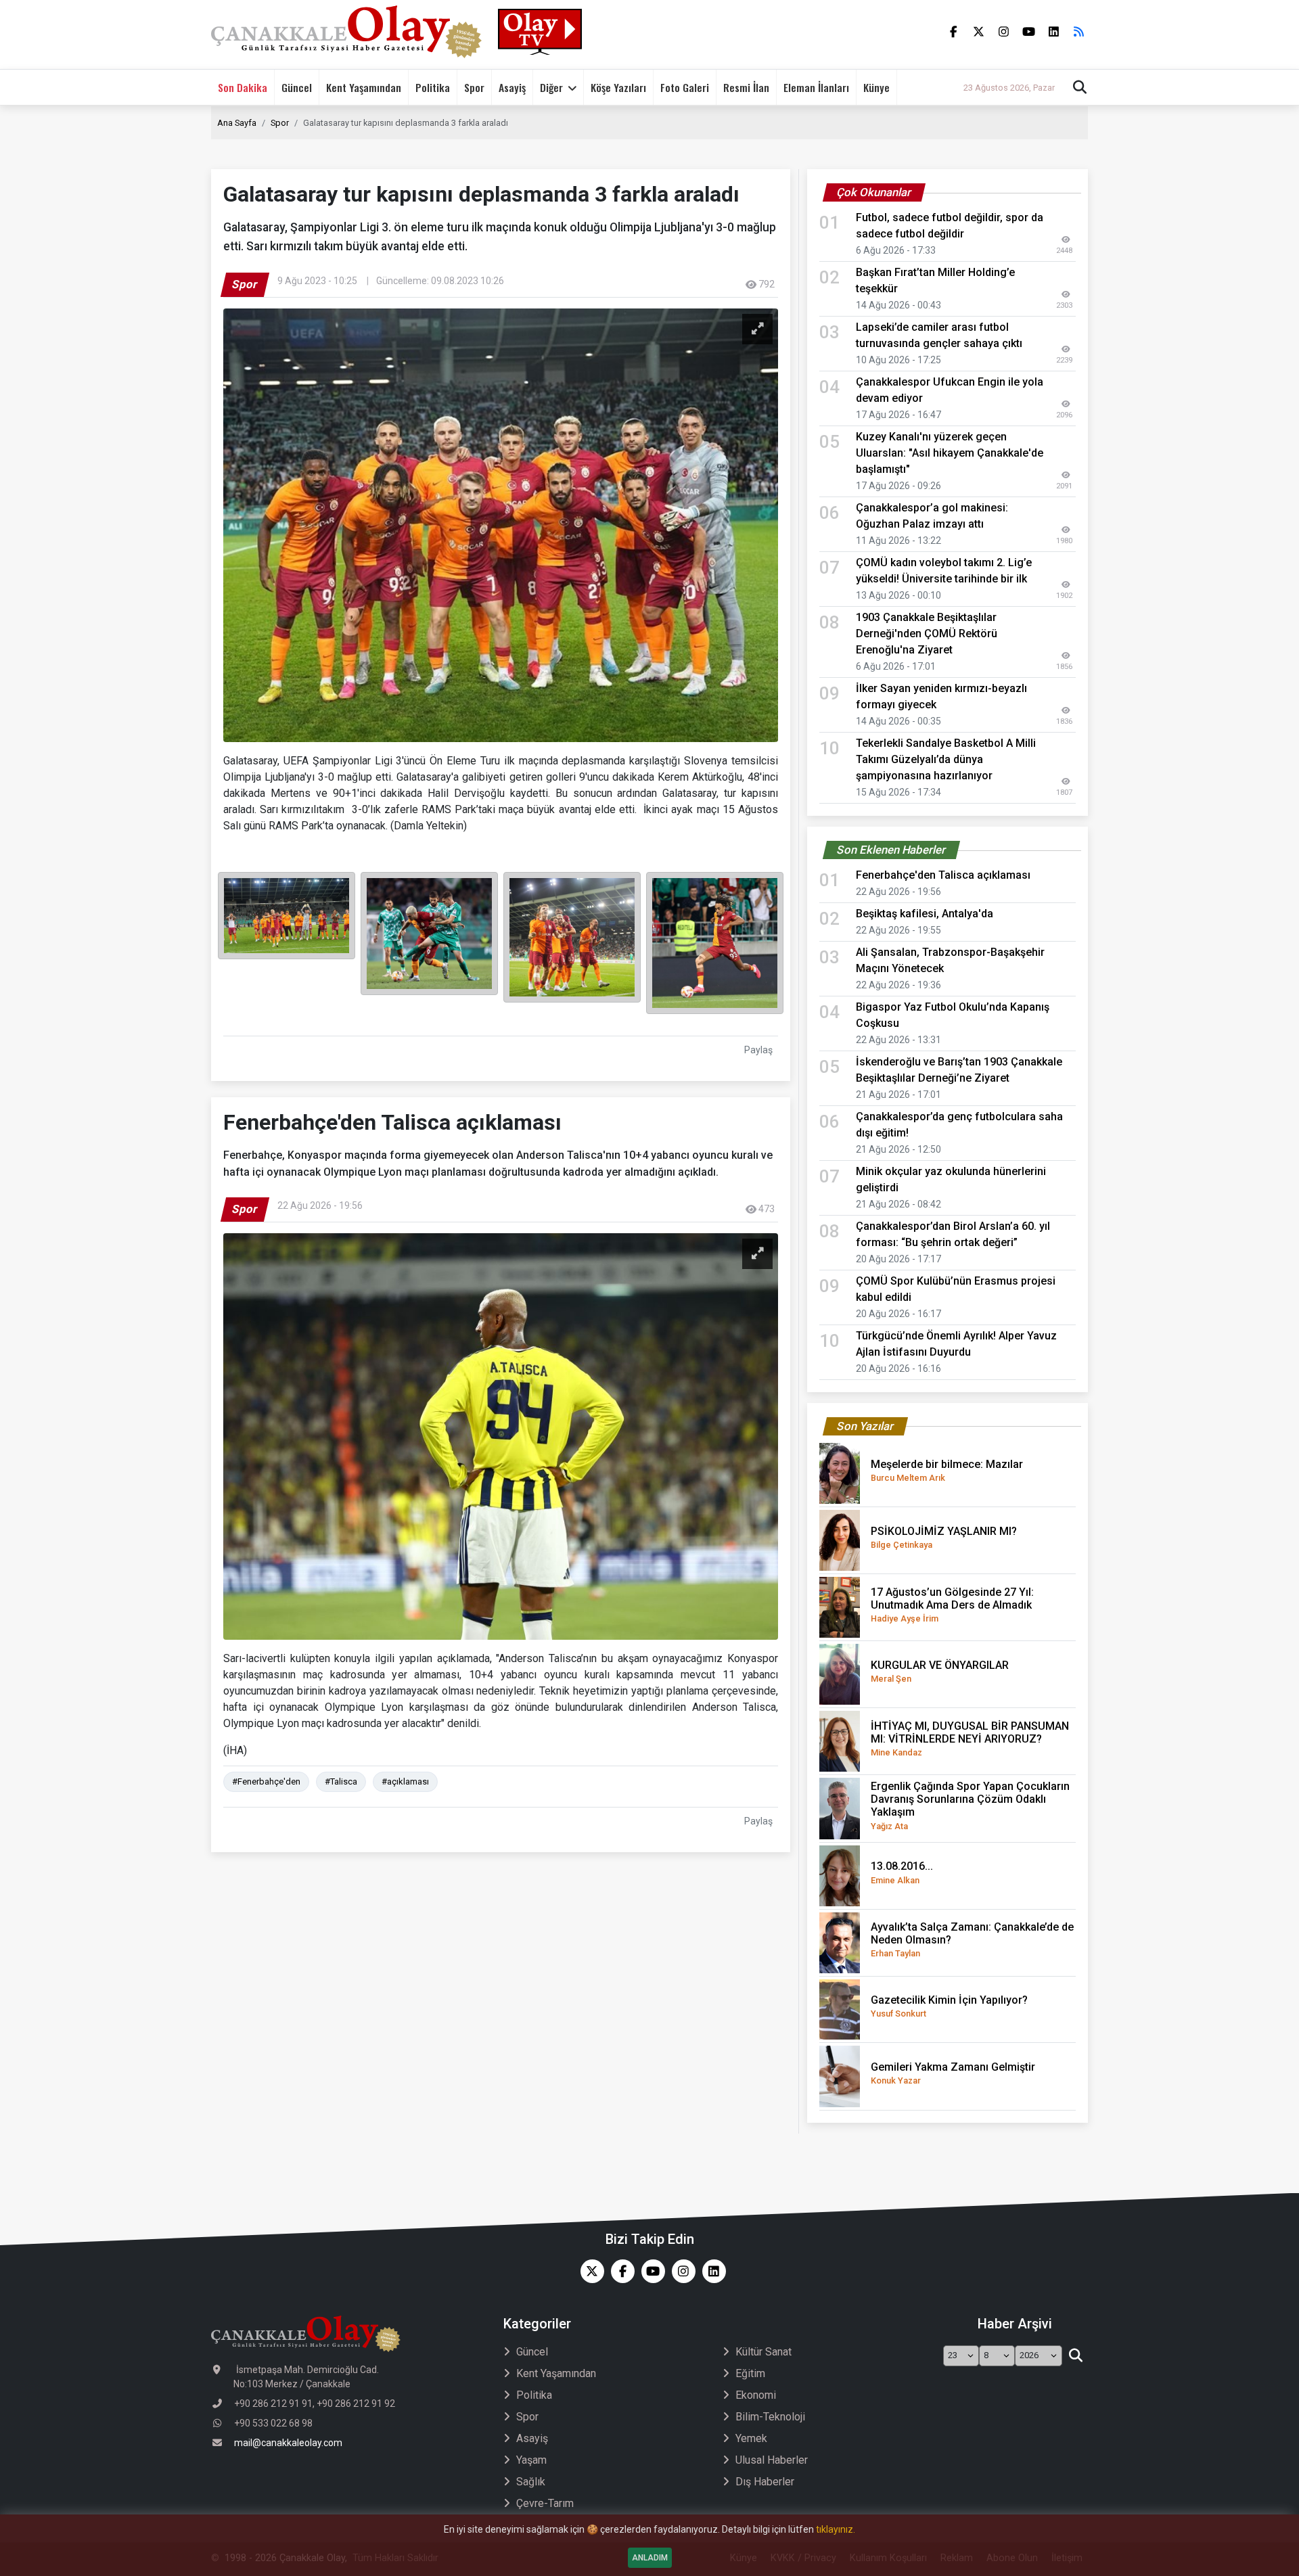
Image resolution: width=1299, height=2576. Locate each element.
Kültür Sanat (764, 2352)
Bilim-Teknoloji (770, 2417)
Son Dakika (243, 87)
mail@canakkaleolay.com (288, 2443)
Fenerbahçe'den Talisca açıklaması (943, 875)
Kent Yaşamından (364, 87)
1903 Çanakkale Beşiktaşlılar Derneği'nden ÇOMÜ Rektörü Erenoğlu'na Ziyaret (927, 634)
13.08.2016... (902, 1872)
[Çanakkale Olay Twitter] (589, 2271)
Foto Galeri (685, 87)
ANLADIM (650, 2558)
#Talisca (341, 1781)
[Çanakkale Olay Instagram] (680, 2271)
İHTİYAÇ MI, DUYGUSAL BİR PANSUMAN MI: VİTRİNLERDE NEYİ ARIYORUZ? (970, 1739)
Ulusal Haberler (772, 2460)
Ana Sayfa (237, 123)
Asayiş (512, 87)
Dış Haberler (765, 2482)
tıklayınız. (836, 2529)
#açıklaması (405, 1781)
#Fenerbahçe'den (266, 1781)
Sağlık (531, 2482)
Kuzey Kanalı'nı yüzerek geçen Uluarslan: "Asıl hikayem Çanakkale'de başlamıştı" (950, 453)
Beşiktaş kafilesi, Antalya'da (925, 914)
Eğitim (750, 2373)
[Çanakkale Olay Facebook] (619, 2271)
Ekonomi (756, 2395)
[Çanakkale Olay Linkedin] (711, 2271)
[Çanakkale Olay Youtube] (650, 2271)
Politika (433, 87)
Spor (474, 87)
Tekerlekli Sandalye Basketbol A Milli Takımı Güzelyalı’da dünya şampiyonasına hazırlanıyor (946, 759)
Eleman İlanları (816, 87)
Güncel (297, 87)
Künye (876, 87)
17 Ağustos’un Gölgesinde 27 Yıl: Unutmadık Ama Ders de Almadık (952, 1605)
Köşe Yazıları (618, 87)
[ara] (1075, 2356)
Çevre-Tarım (545, 2503)
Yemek (751, 2438)
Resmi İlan (746, 87)
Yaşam (531, 2460)
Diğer (551, 87)
